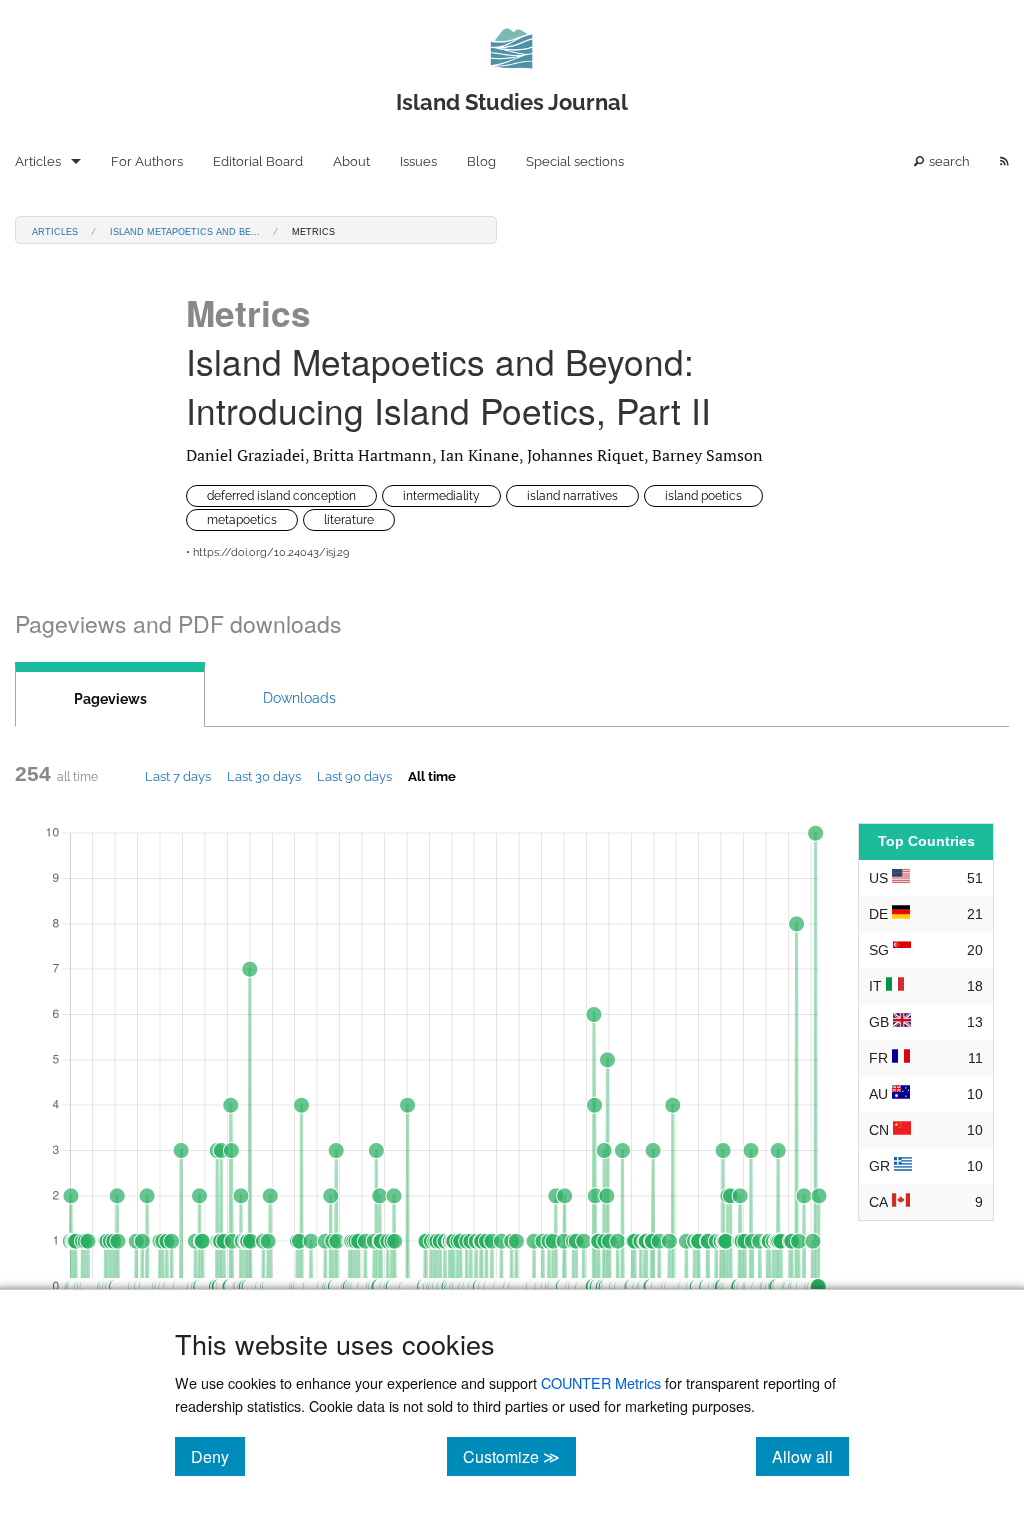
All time (432, 776)
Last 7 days (178, 776)
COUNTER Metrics (601, 1382)
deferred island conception (281, 496)
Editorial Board (258, 161)
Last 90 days (354, 776)
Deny (218, 1456)
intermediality (441, 496)
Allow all (810, 1456)
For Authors (147, 161)
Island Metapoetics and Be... (185, 230)
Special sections (575, 161)
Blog (481, 161)
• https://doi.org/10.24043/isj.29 (267, 552)
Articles (38, 161)
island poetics (703, 496)
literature (349, 520)
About (351, 161)
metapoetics (242, 520)
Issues (418, 161)
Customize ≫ (519, 1456)
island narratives (572, 496)
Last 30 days (264, 776)
